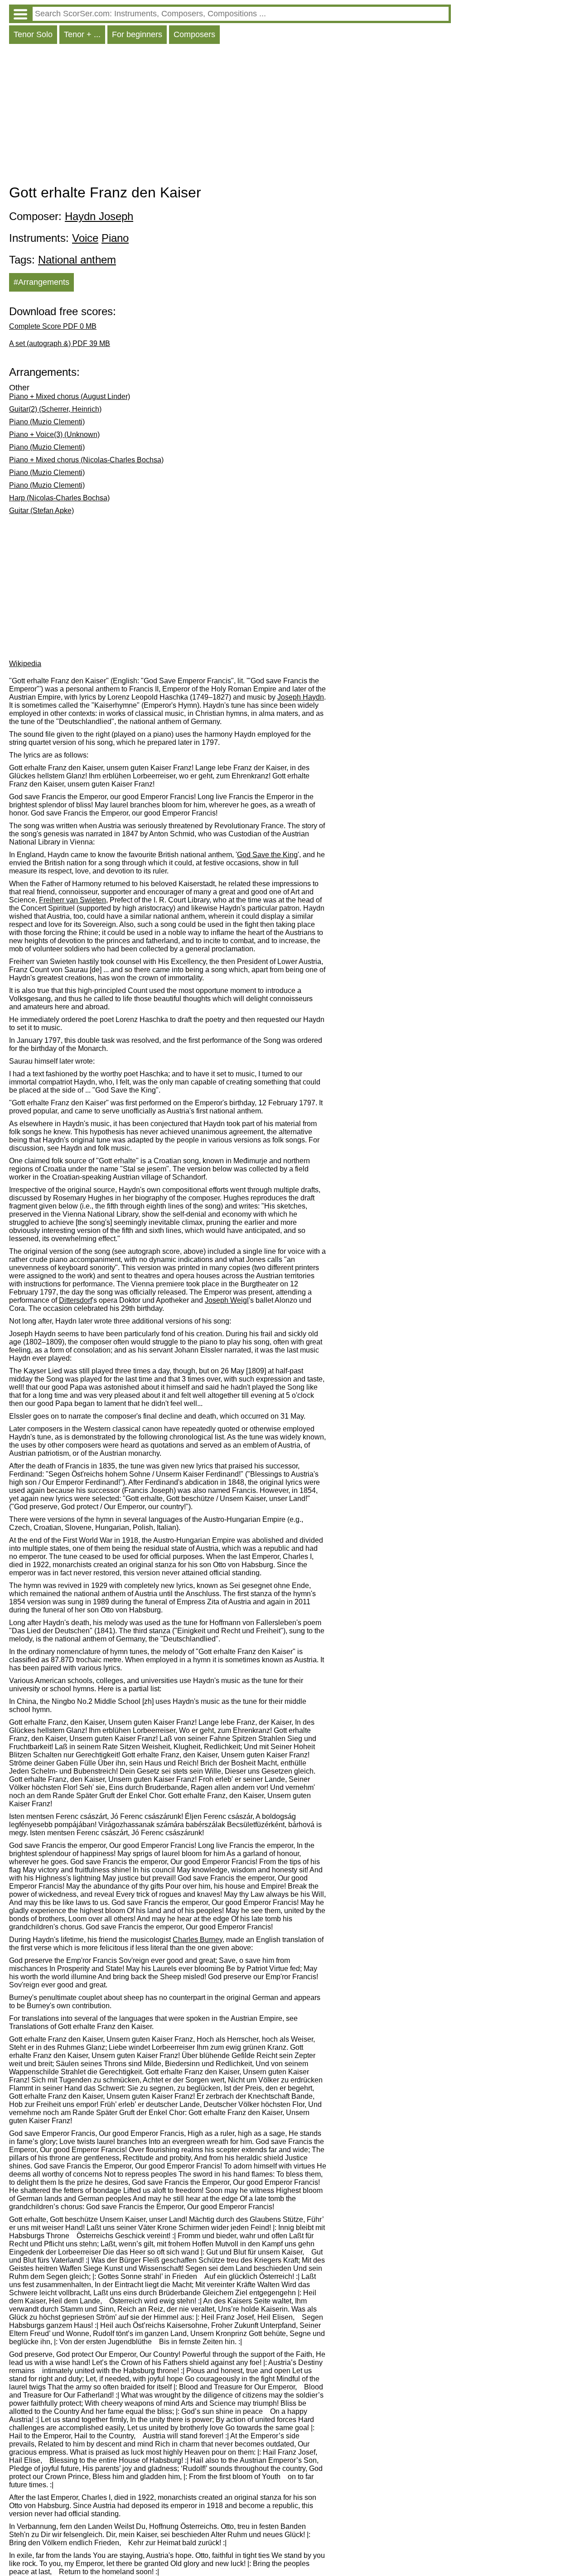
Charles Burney (198, 1940)
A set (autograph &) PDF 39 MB (60, 343)
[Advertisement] (230, 116)
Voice (85, 238)
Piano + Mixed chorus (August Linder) (70, 396)
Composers (194, 34)
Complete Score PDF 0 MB (53, 326)
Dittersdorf (75, 1300)
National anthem (77, 260)
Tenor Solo (33, 34)
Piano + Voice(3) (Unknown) (54, 434)
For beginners (137, 34)
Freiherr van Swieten (72, 900)
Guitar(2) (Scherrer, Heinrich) (55, 409)
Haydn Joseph (99, 216)
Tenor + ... (82, 34)
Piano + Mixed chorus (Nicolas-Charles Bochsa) (86, 460)
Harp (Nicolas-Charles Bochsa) (59, 498)
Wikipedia (25, 664)
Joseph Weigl (227, 1300)
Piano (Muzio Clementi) (47, 422)
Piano (115, 238)
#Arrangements (41, 282)
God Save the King (267, 855)
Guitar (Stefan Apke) (41, 511)
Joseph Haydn (301, 697)
